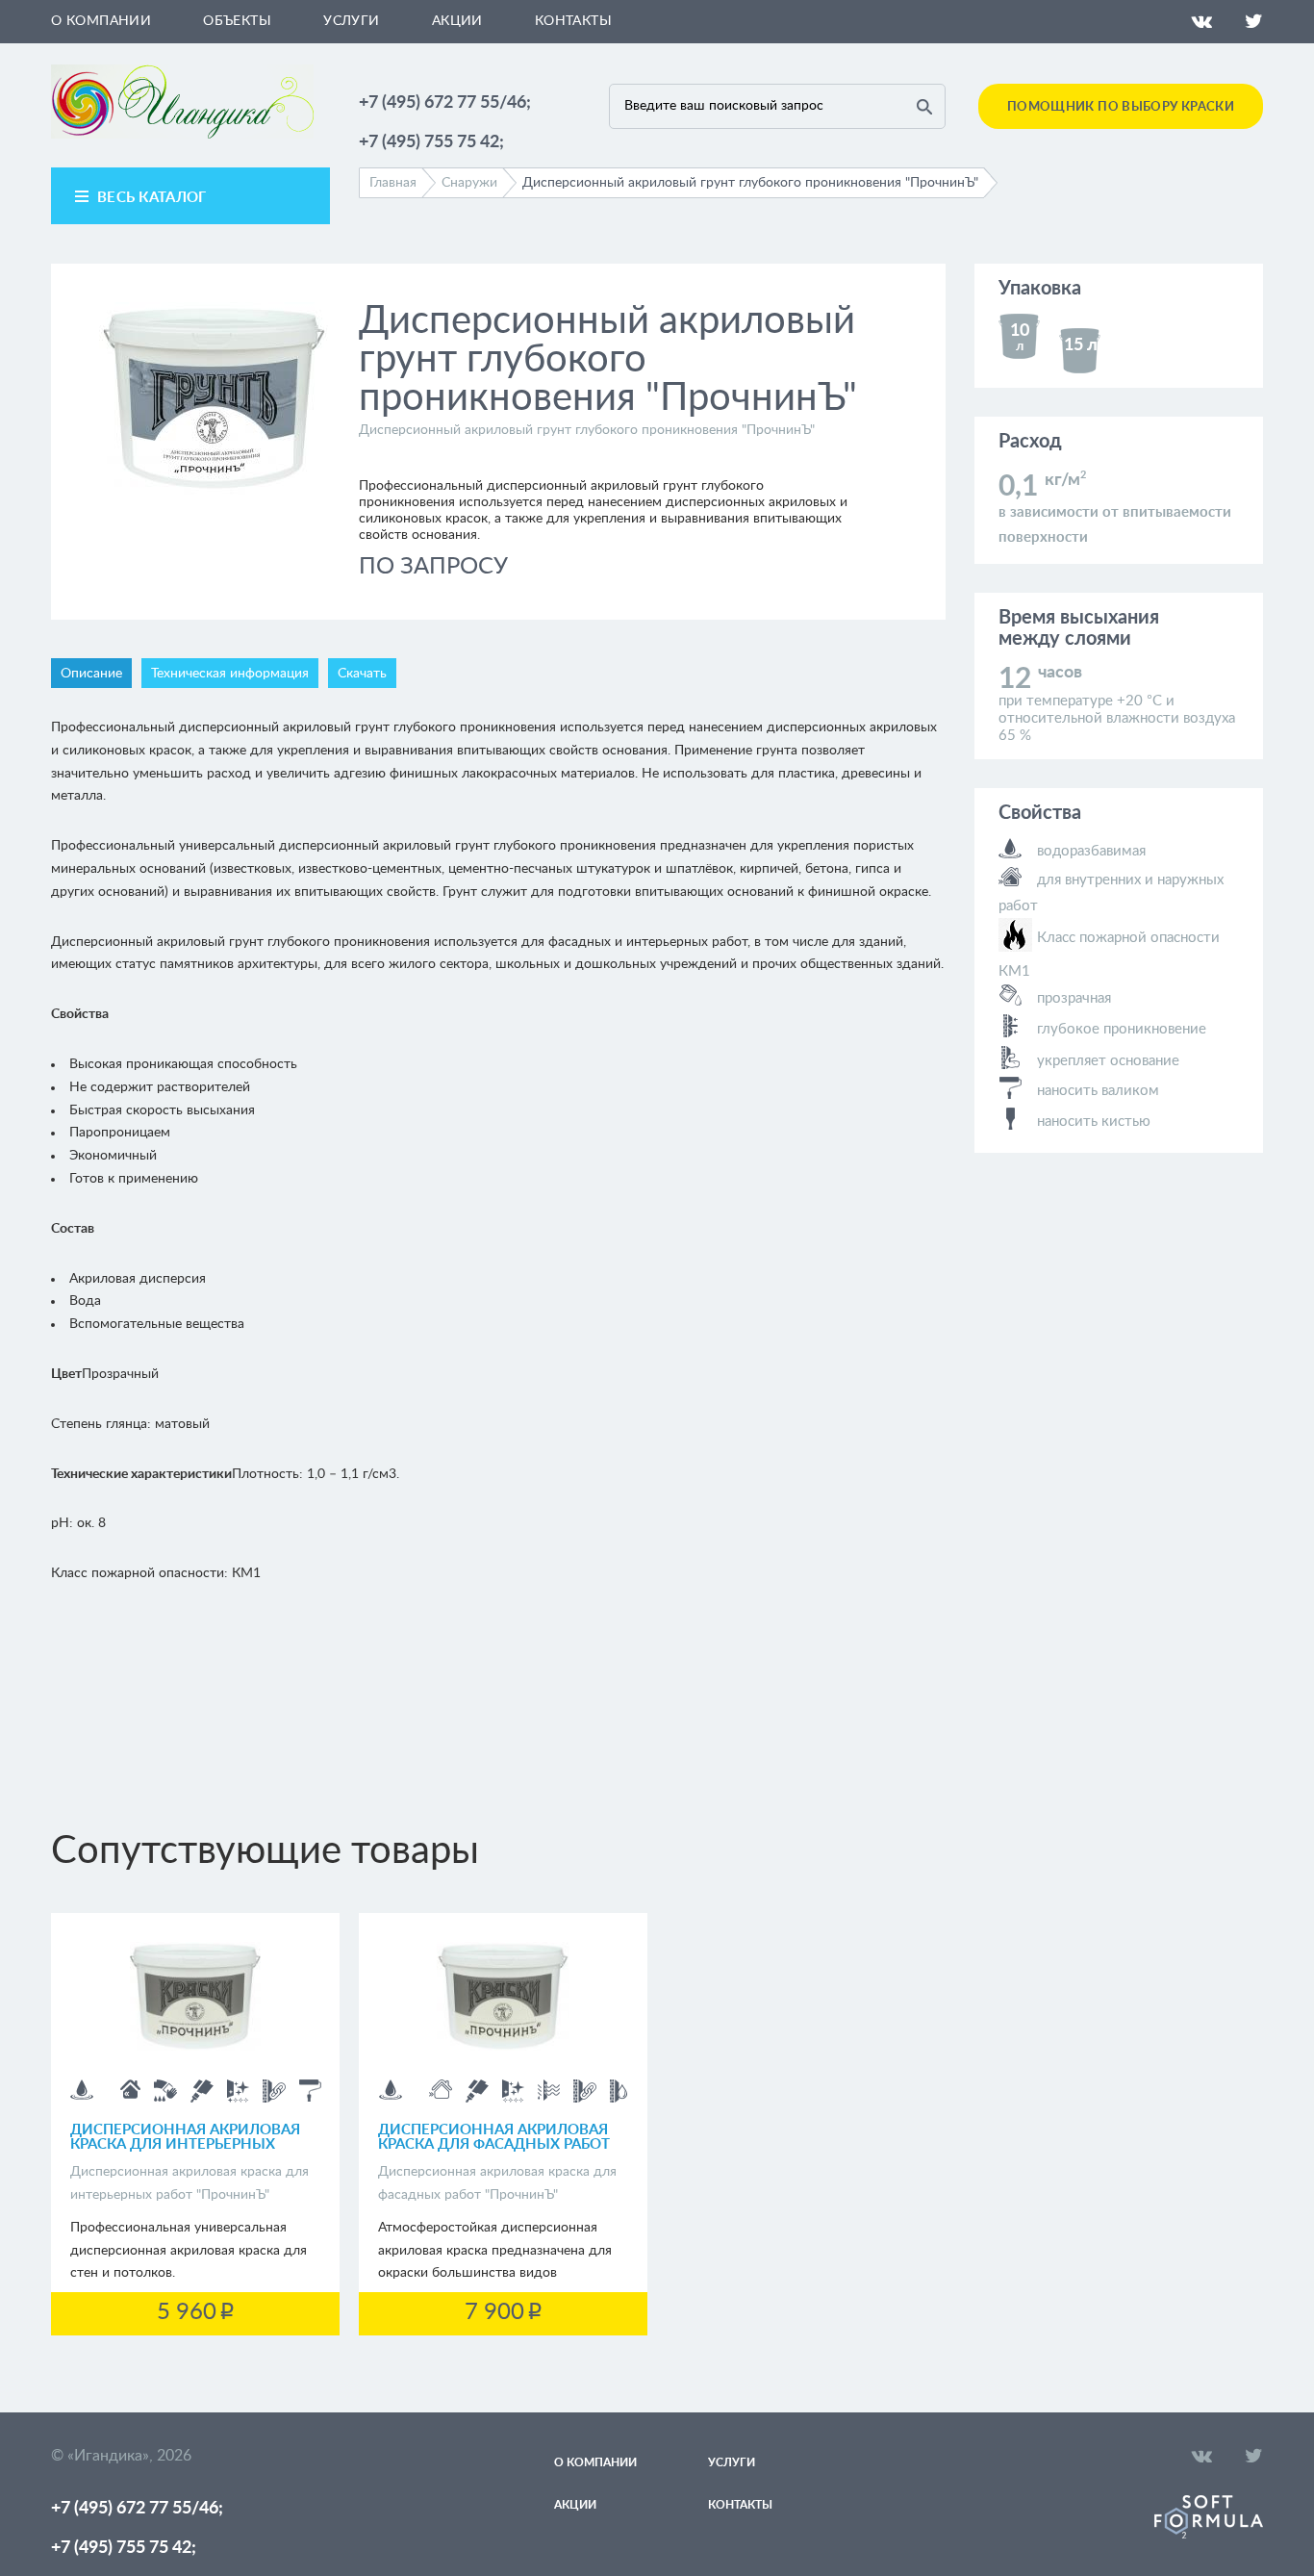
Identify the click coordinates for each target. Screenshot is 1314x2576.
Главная (393, 183)
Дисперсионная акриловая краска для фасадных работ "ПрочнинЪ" (494, 2144)
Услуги (352, 21)
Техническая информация (230, 674)
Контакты (573, 21)
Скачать (362, 674)
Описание (91, 674)
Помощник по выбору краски (1121, 107)
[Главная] (182, 135)
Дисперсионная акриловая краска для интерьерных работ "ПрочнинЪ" (185, 2144)
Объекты (237, 21)
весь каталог (152, 198)
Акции (457, 21)
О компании (101, 21)
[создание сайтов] (1209, 2535)
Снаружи (469, 183)
